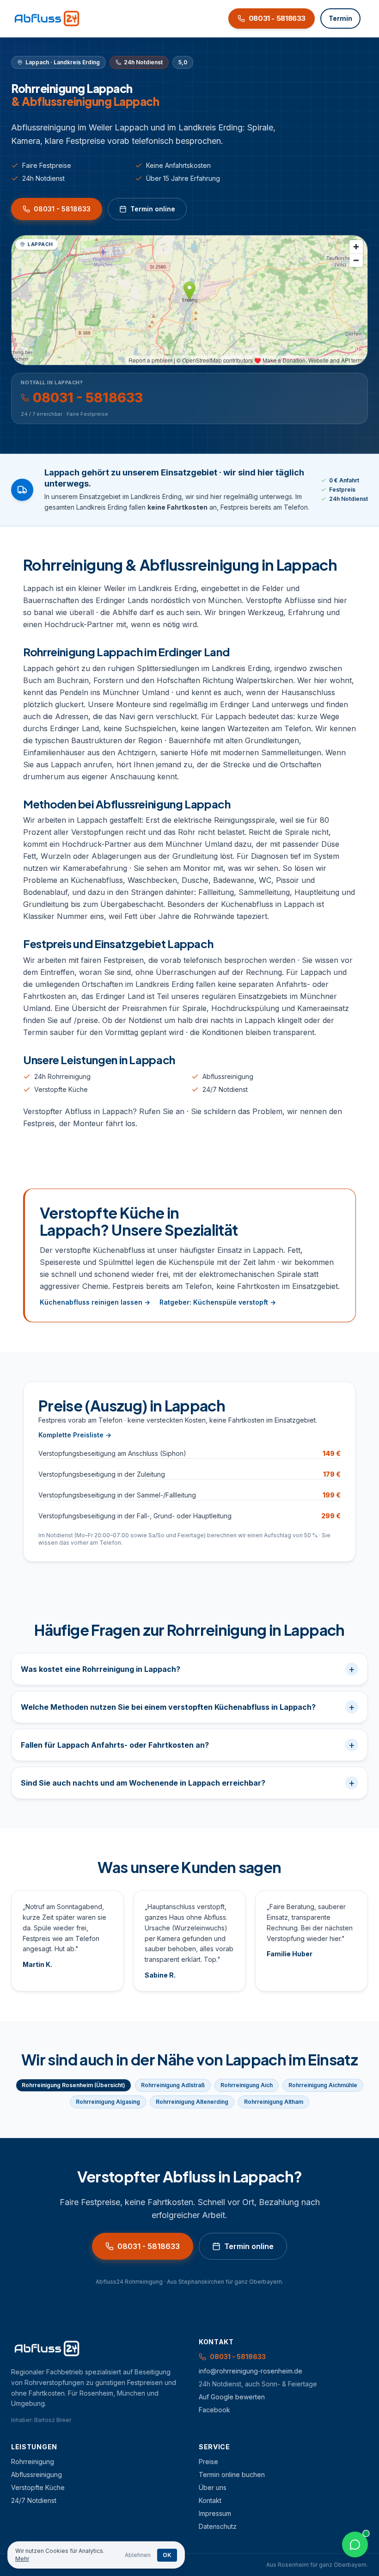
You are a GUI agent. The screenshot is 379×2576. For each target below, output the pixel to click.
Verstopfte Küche (61, 1089)
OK (167, 2555)
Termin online (153, 209)
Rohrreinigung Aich (247, 2085)
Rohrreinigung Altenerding (192, 2102)
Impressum (215, 2513)
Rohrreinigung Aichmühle (323, 2085)
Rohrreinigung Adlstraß (173, 2085)
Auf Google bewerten (232, 2397)
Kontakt (210, 2500)
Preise (208, 2462)
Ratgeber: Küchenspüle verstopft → (218, 1302)
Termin (340, 18)
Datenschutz (218, 2526)
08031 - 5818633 (62, 209)
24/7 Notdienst (225, 1089)
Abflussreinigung (228, 1076)
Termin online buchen (232, 2474)
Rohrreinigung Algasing (108, 2102)
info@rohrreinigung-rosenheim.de (251, 2371)
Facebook (214, 2410)
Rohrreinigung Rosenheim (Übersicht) (73, 2085)
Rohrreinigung (33, 2462)
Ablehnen (138, 2555)
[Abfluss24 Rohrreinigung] (47, 18)
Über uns (213, 2487)
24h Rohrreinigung (62, 1076)
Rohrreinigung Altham (274, 2102)
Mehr (22, 2559)
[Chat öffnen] (355, 2545)
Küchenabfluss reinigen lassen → (95, 1302)
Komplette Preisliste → (75, 1435)
